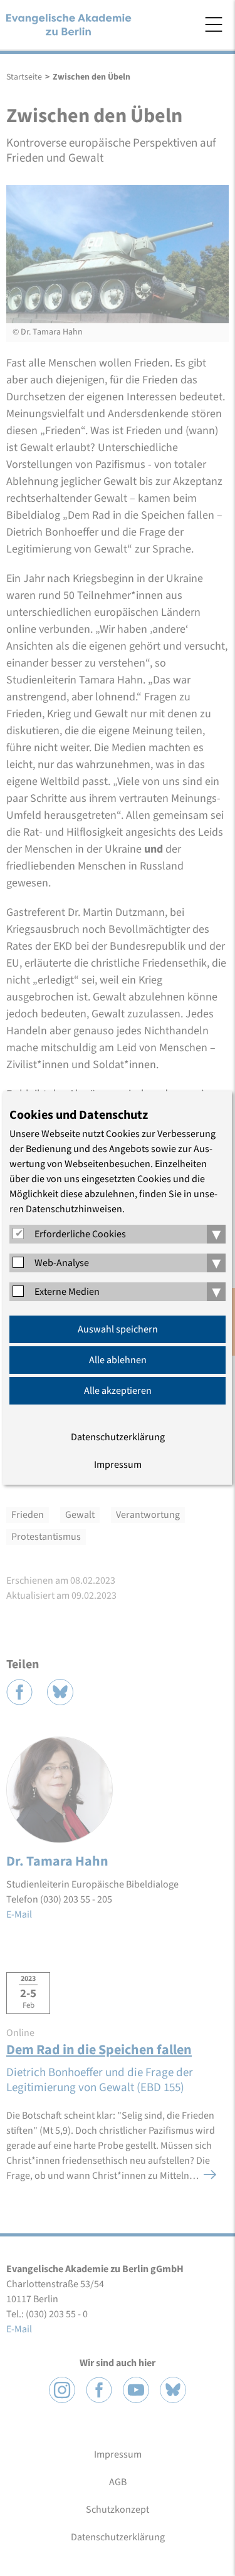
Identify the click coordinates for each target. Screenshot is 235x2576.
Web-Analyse (62, 1263)
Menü (214, 24)
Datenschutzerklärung (118, 1437)
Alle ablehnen (118, 1360)
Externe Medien (67, 1292)
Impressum (118, 1465)
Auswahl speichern (118, 1329)
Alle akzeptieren (118, 1391)
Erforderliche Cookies (80, 1234)
